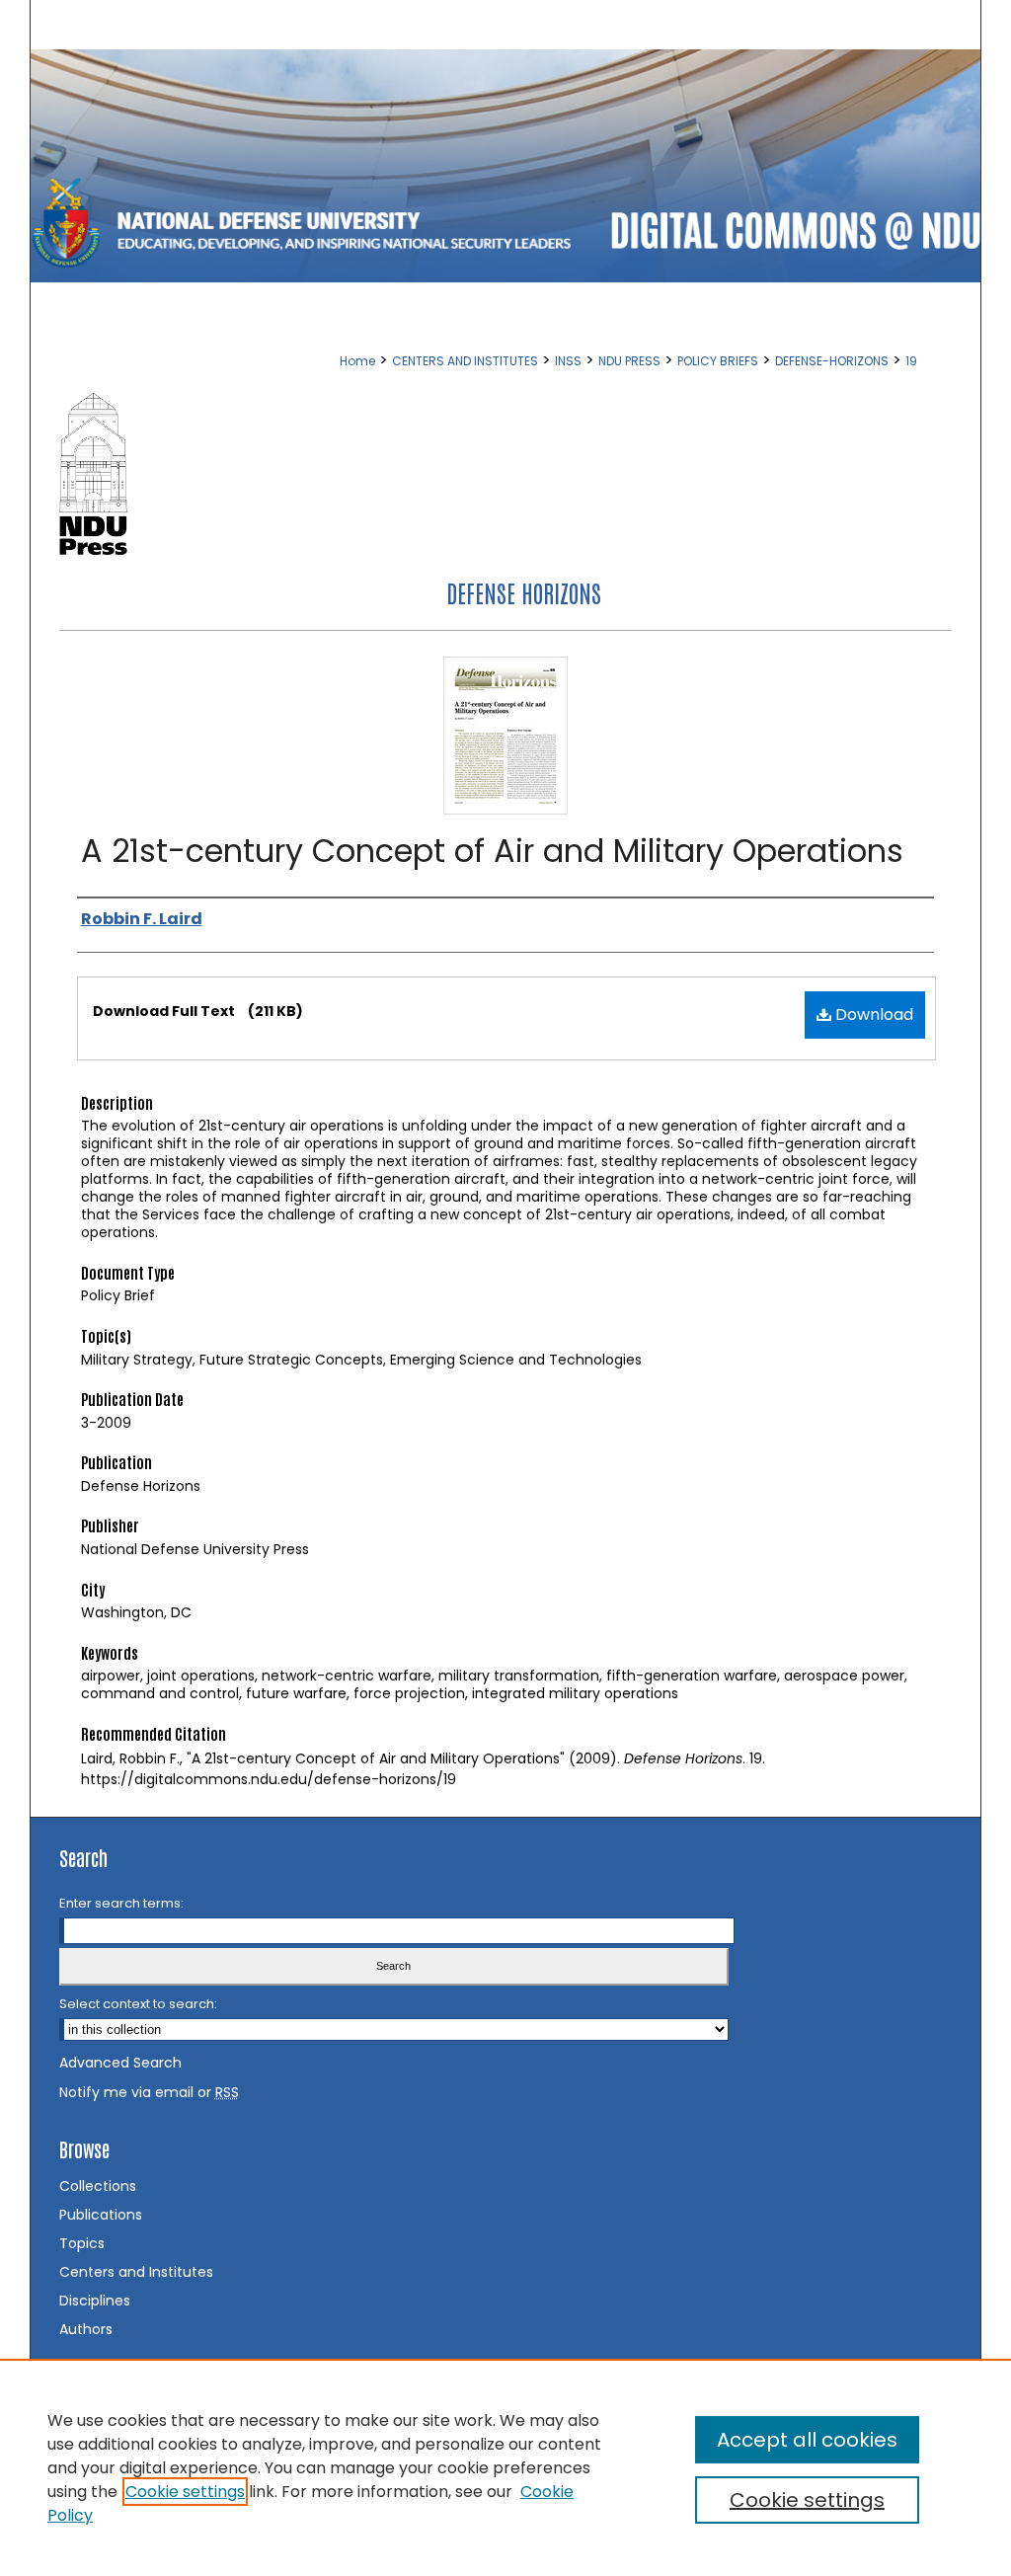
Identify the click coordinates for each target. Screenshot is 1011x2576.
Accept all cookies (807, 2440)
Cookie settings (185, 2492)
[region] (505, 2467)
